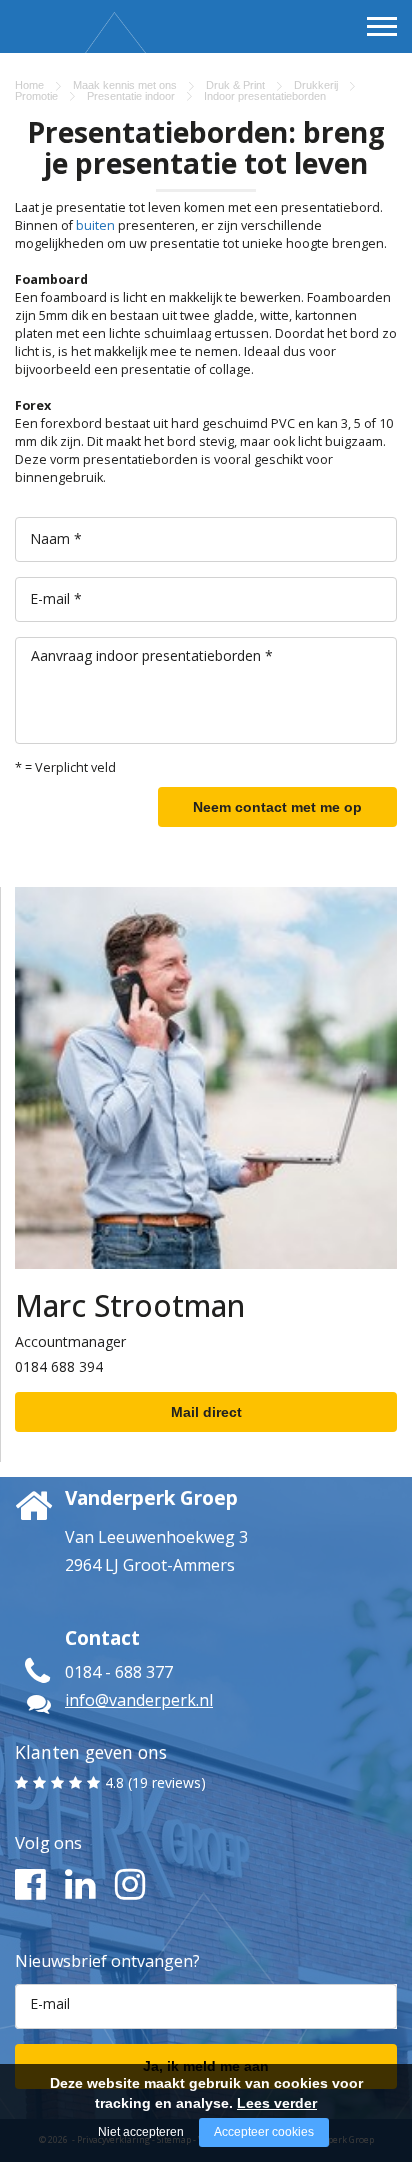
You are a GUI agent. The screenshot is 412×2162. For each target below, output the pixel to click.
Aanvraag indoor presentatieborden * (152, 655)
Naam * (56, 538)
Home (29, 85)
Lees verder (277, 2103)
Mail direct (206, 1412)
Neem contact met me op (277, 807)
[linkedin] (77, 1885)
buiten (95, 225)
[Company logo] (68, 61)
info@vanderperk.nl (139, 1700)
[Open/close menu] (382, 26)
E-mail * (56, 598)
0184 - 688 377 (119, 1672)
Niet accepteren (141, 2132)
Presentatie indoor (131, 96)
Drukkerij (316, 85)
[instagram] (127, 1885)
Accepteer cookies (264, 2132)
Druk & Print (235, 85)
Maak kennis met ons (125, 85)
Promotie (36, 96)
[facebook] (27, 1885)
